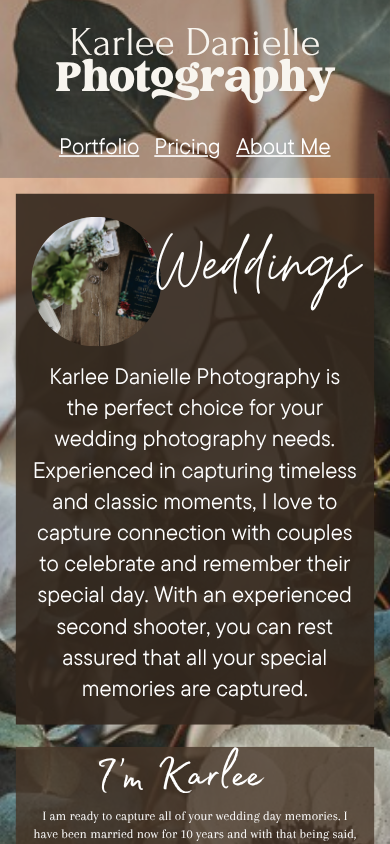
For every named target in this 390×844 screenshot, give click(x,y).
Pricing (187, 145)
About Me (283, 145)
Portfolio (99, 145)
